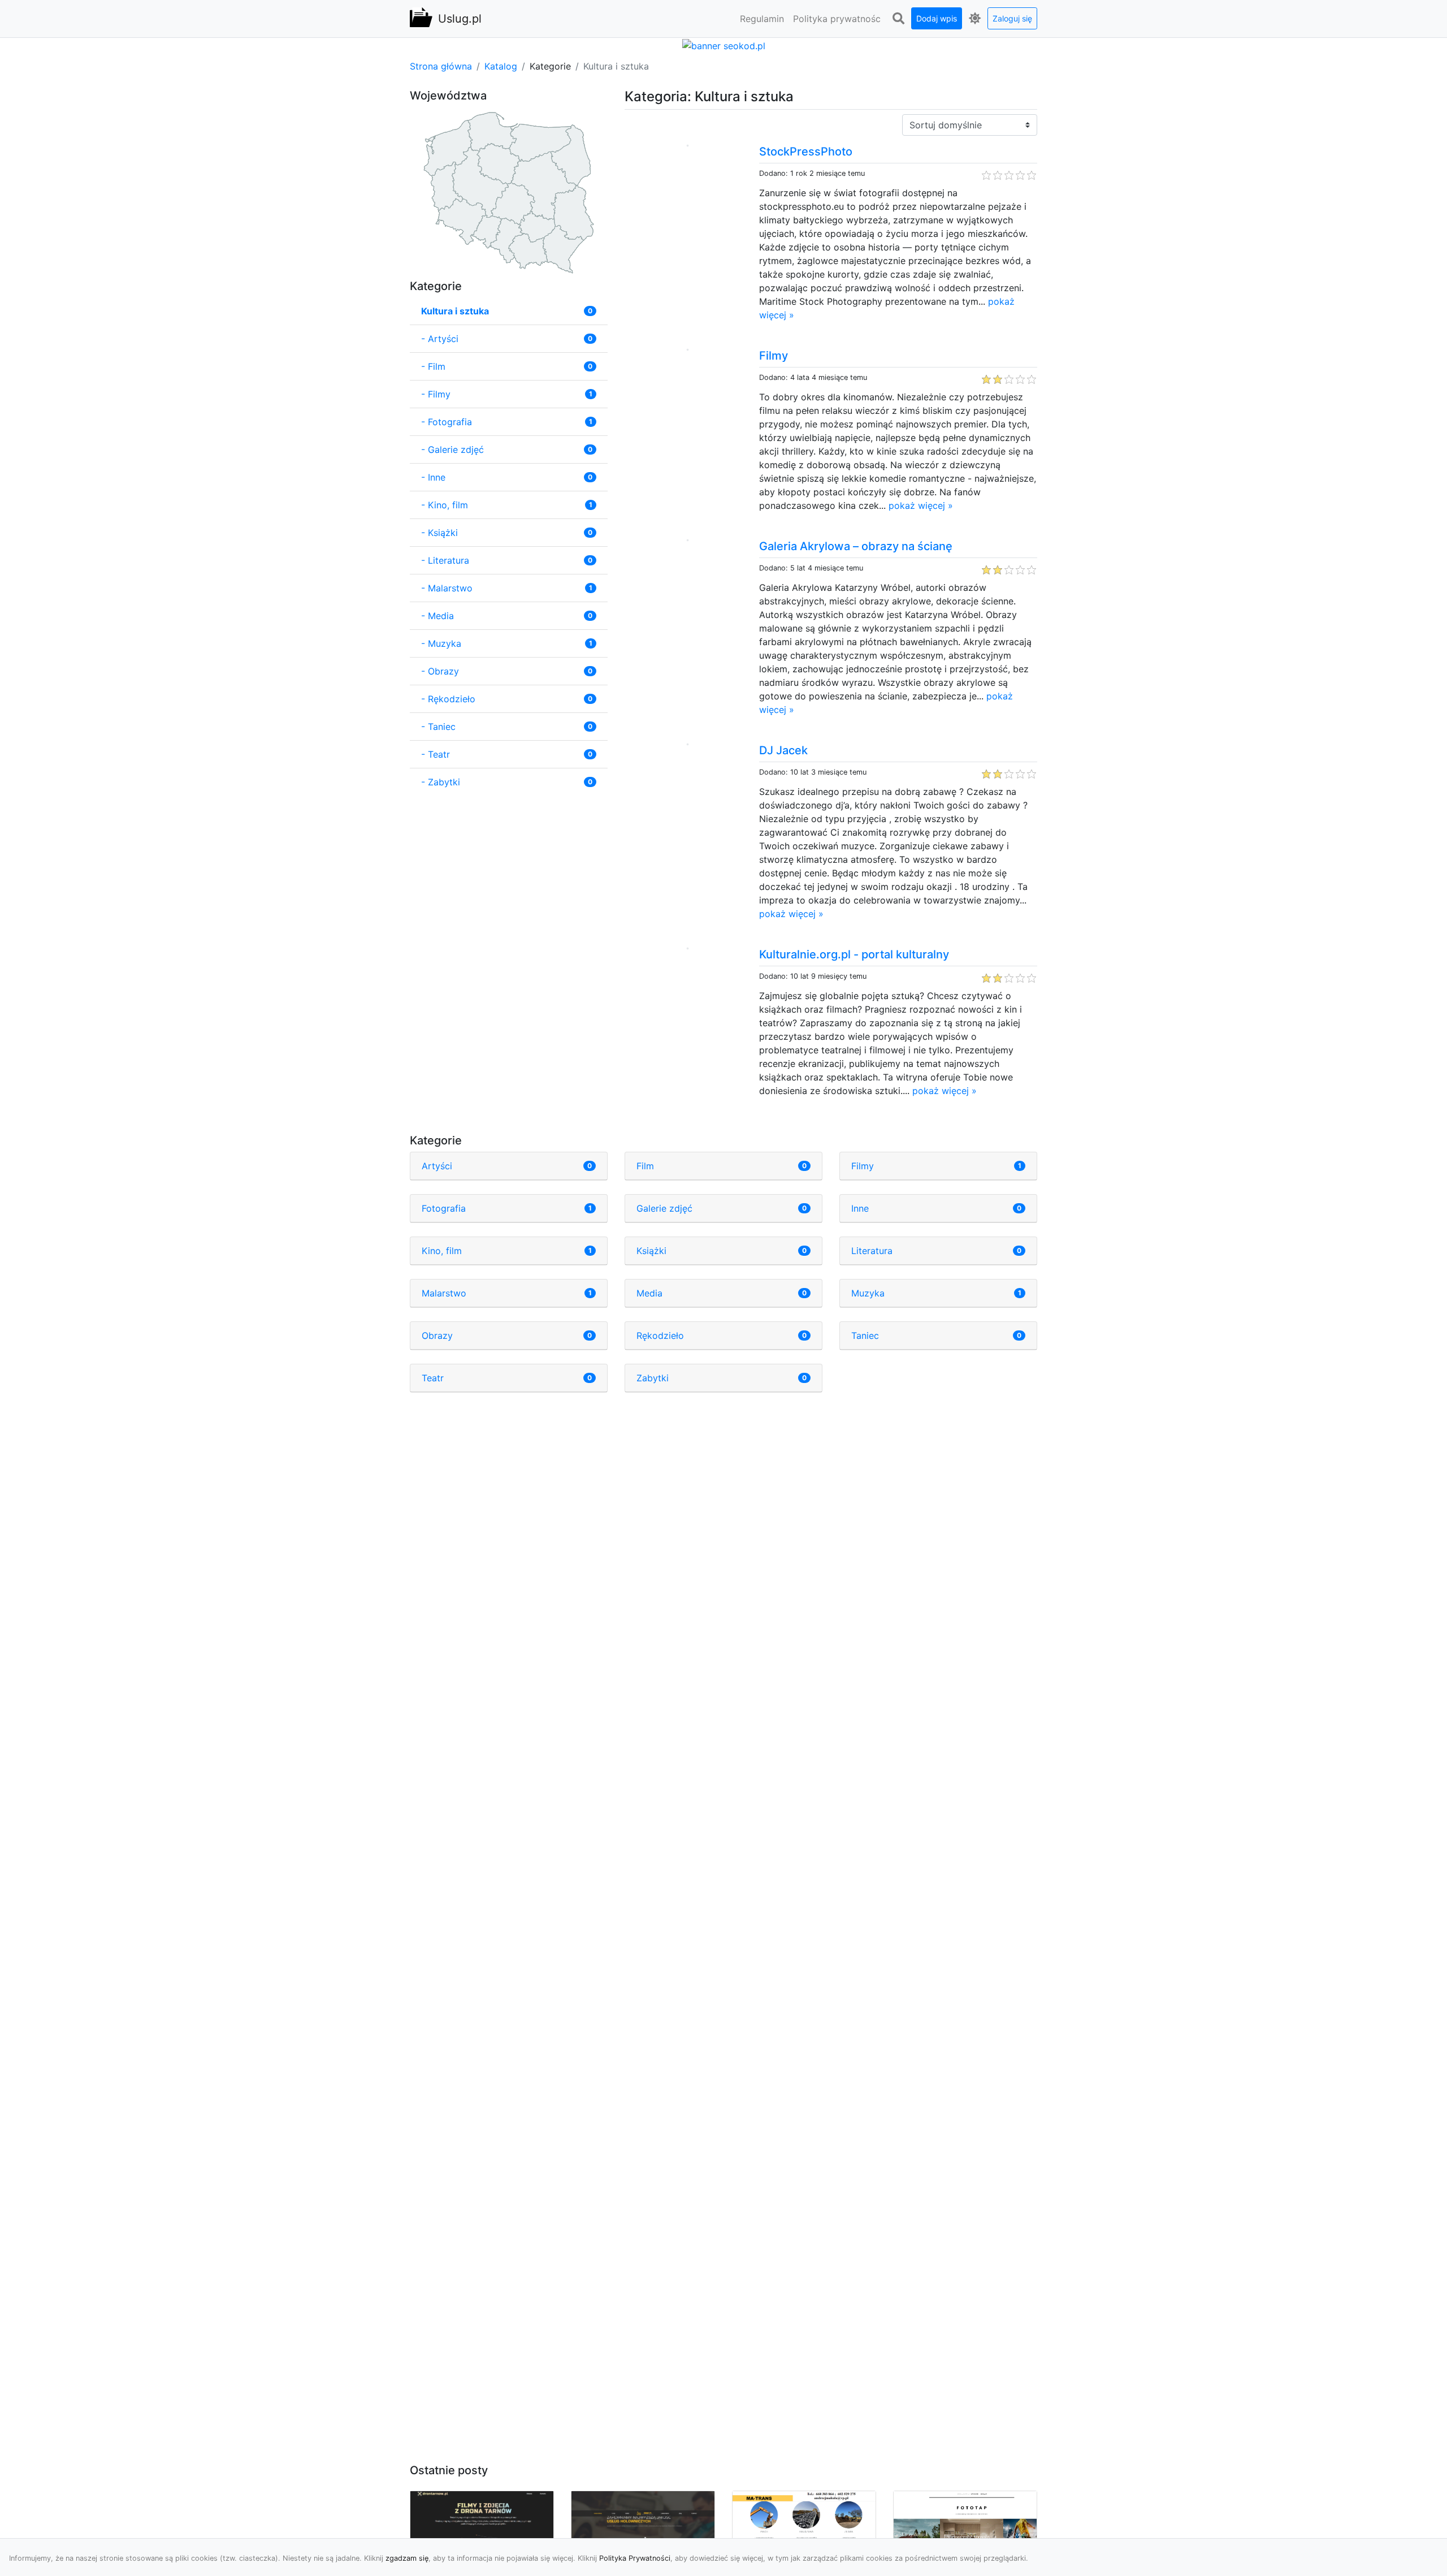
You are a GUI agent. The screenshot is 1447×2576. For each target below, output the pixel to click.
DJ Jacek (783, 750)
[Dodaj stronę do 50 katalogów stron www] (724, 45)
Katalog (501, 66)
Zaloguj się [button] (1012, 18)
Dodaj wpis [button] (937, 18)
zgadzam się (407, 2558)
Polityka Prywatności (635, 2558)
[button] (898, 19)
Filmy (774, 356)
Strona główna (441, 66)
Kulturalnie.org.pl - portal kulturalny (854, 954)
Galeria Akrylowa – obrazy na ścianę (856, 546)
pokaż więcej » (921, 505)
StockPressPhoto (806, 152)
